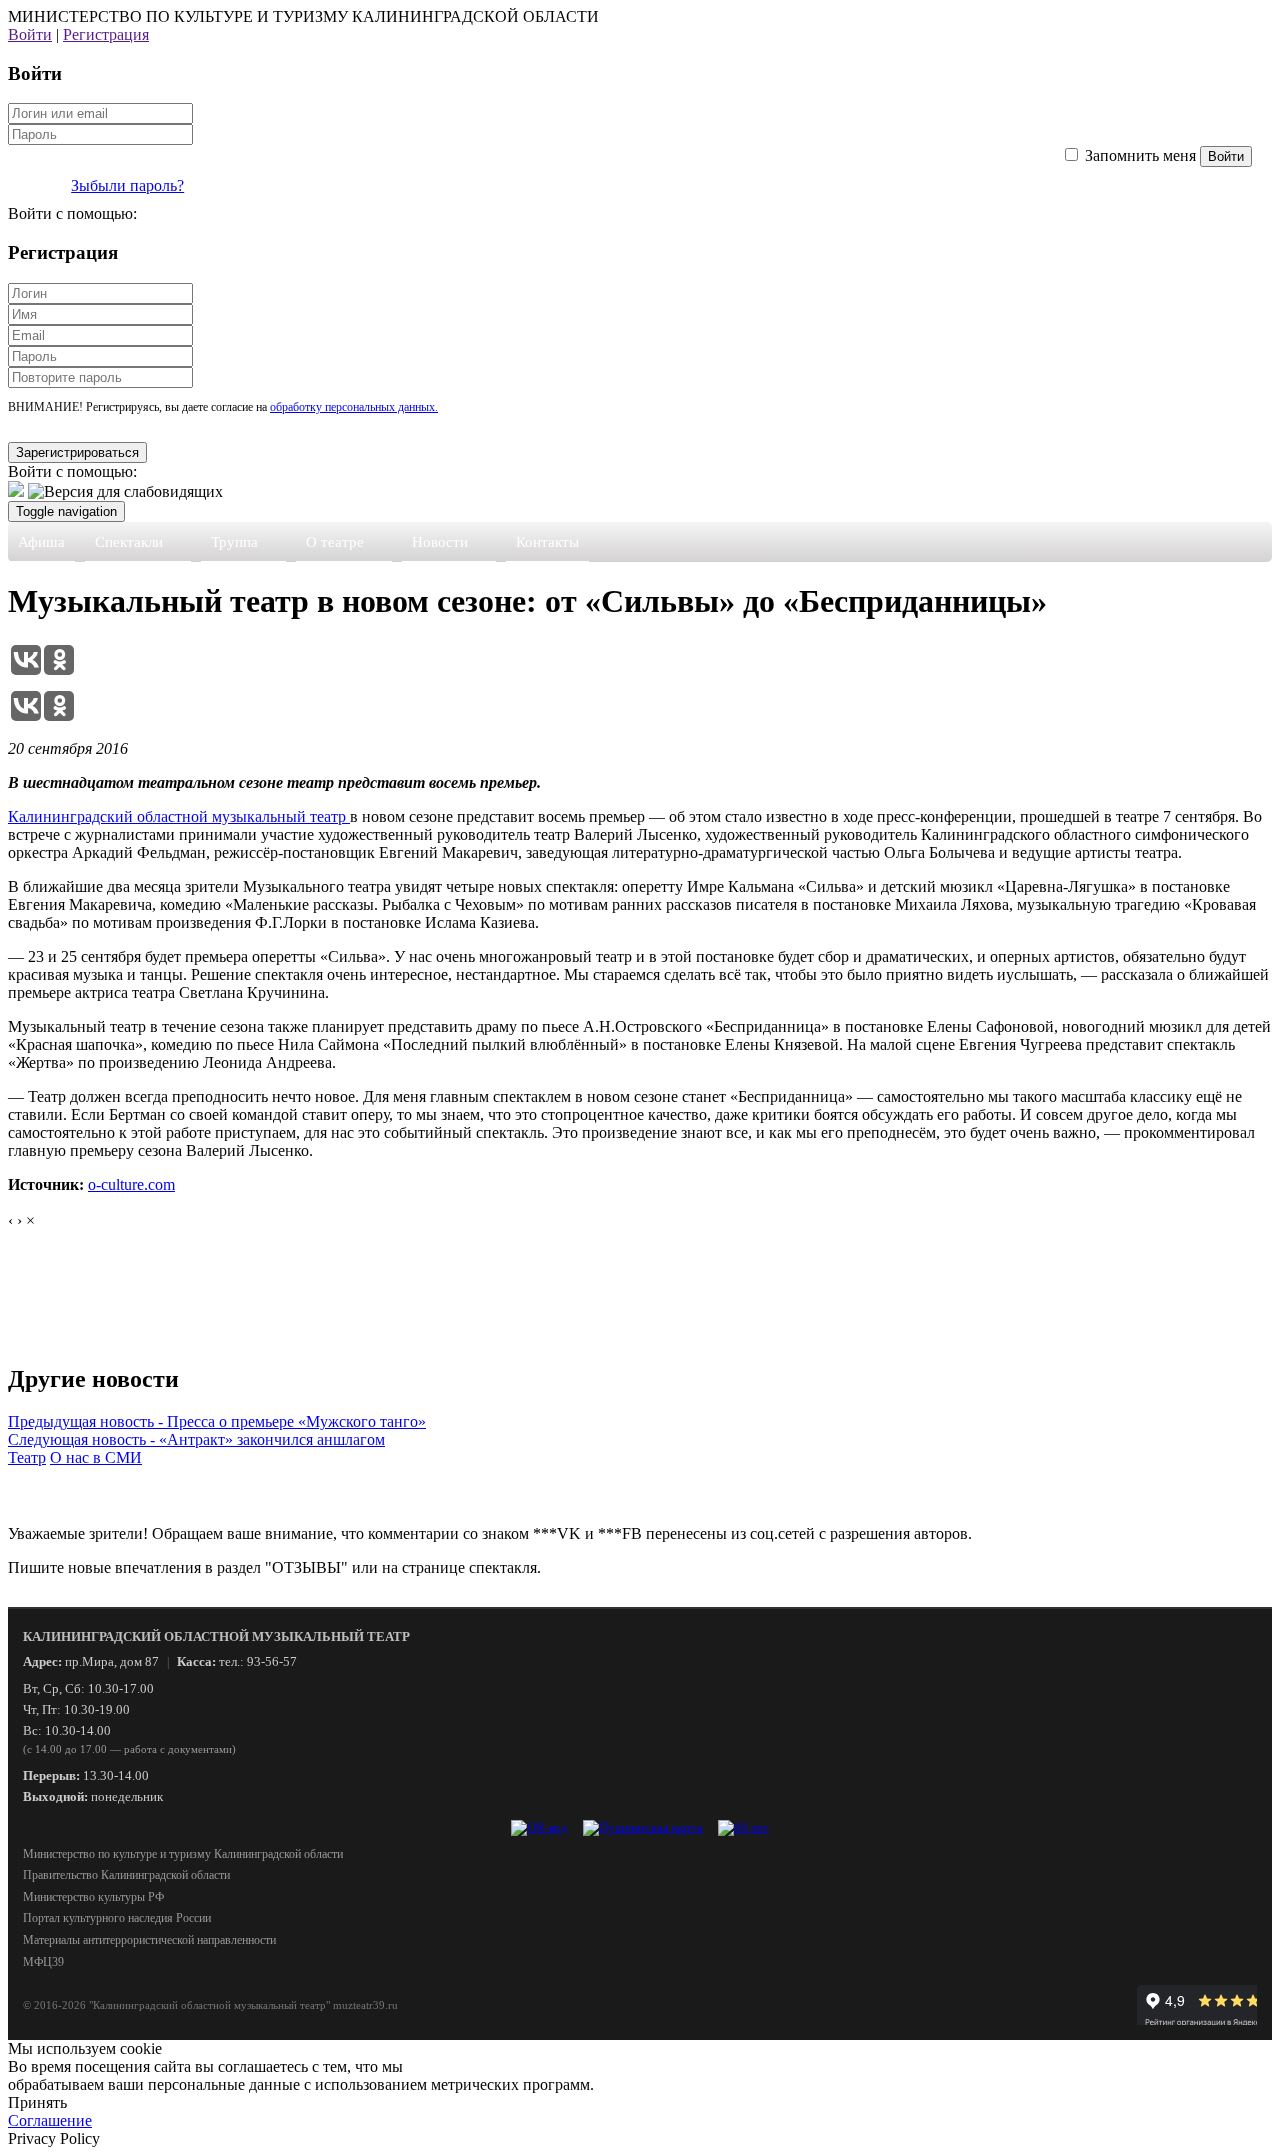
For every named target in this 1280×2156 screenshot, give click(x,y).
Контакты (547, 542)
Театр (27, 1457)
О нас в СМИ (96, 1457)
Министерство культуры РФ (93, 1897)
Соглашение (50, 2120)
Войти (30, 34)
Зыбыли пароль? (127, 185)
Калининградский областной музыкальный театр (179, 816)
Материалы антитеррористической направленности (149, 1940)
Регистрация (106, 34)
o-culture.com (131, 1184)
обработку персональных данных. (354, 407)
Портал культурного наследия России (117, 1918)
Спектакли (129, 542)
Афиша (41, 542)
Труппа (234, 542)
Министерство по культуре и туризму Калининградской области (183, 1854)
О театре (335, 542)
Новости (440, 542)
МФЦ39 (43, 1962)
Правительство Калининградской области (126, 1875)
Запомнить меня (1140, 155)
